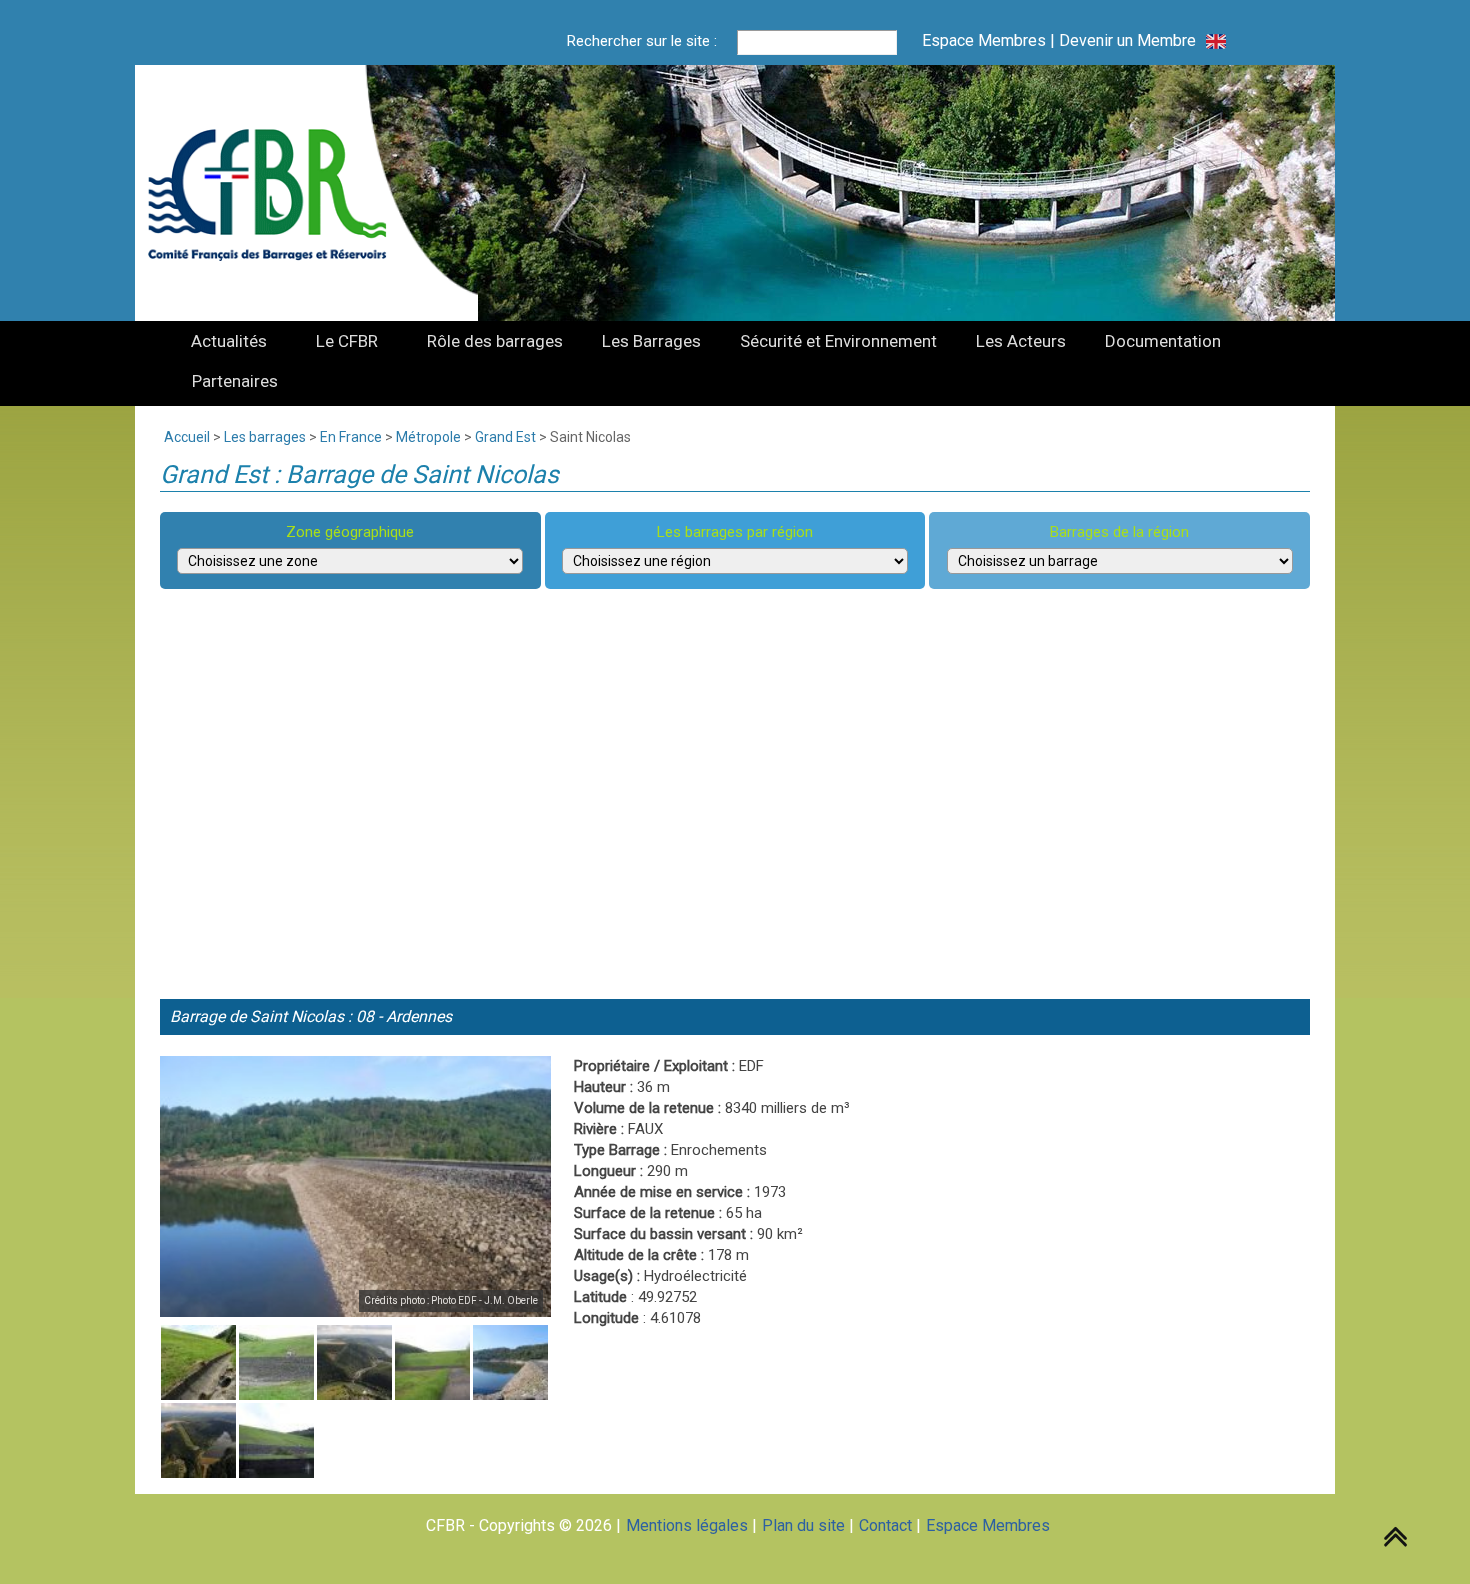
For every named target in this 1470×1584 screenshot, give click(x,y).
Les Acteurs (1021, 341)
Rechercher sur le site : (642, 41)
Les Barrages (651, 341)
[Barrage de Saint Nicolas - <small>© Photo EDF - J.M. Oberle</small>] (355, 1186)
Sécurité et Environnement (838, 341)
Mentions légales (687, 1525)
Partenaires (235, 381)
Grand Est (505, 437)
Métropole (428, 437)
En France (351, 437)
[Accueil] (279, 193)
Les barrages (265, 437)
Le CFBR (347, 341)
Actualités (229, 341)
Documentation (1163, 341)
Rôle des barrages (495, 341)
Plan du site (803, 1525)
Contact (885, 1525)
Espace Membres (984, 40)
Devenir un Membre (1127, 40)
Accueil (187, 437)
